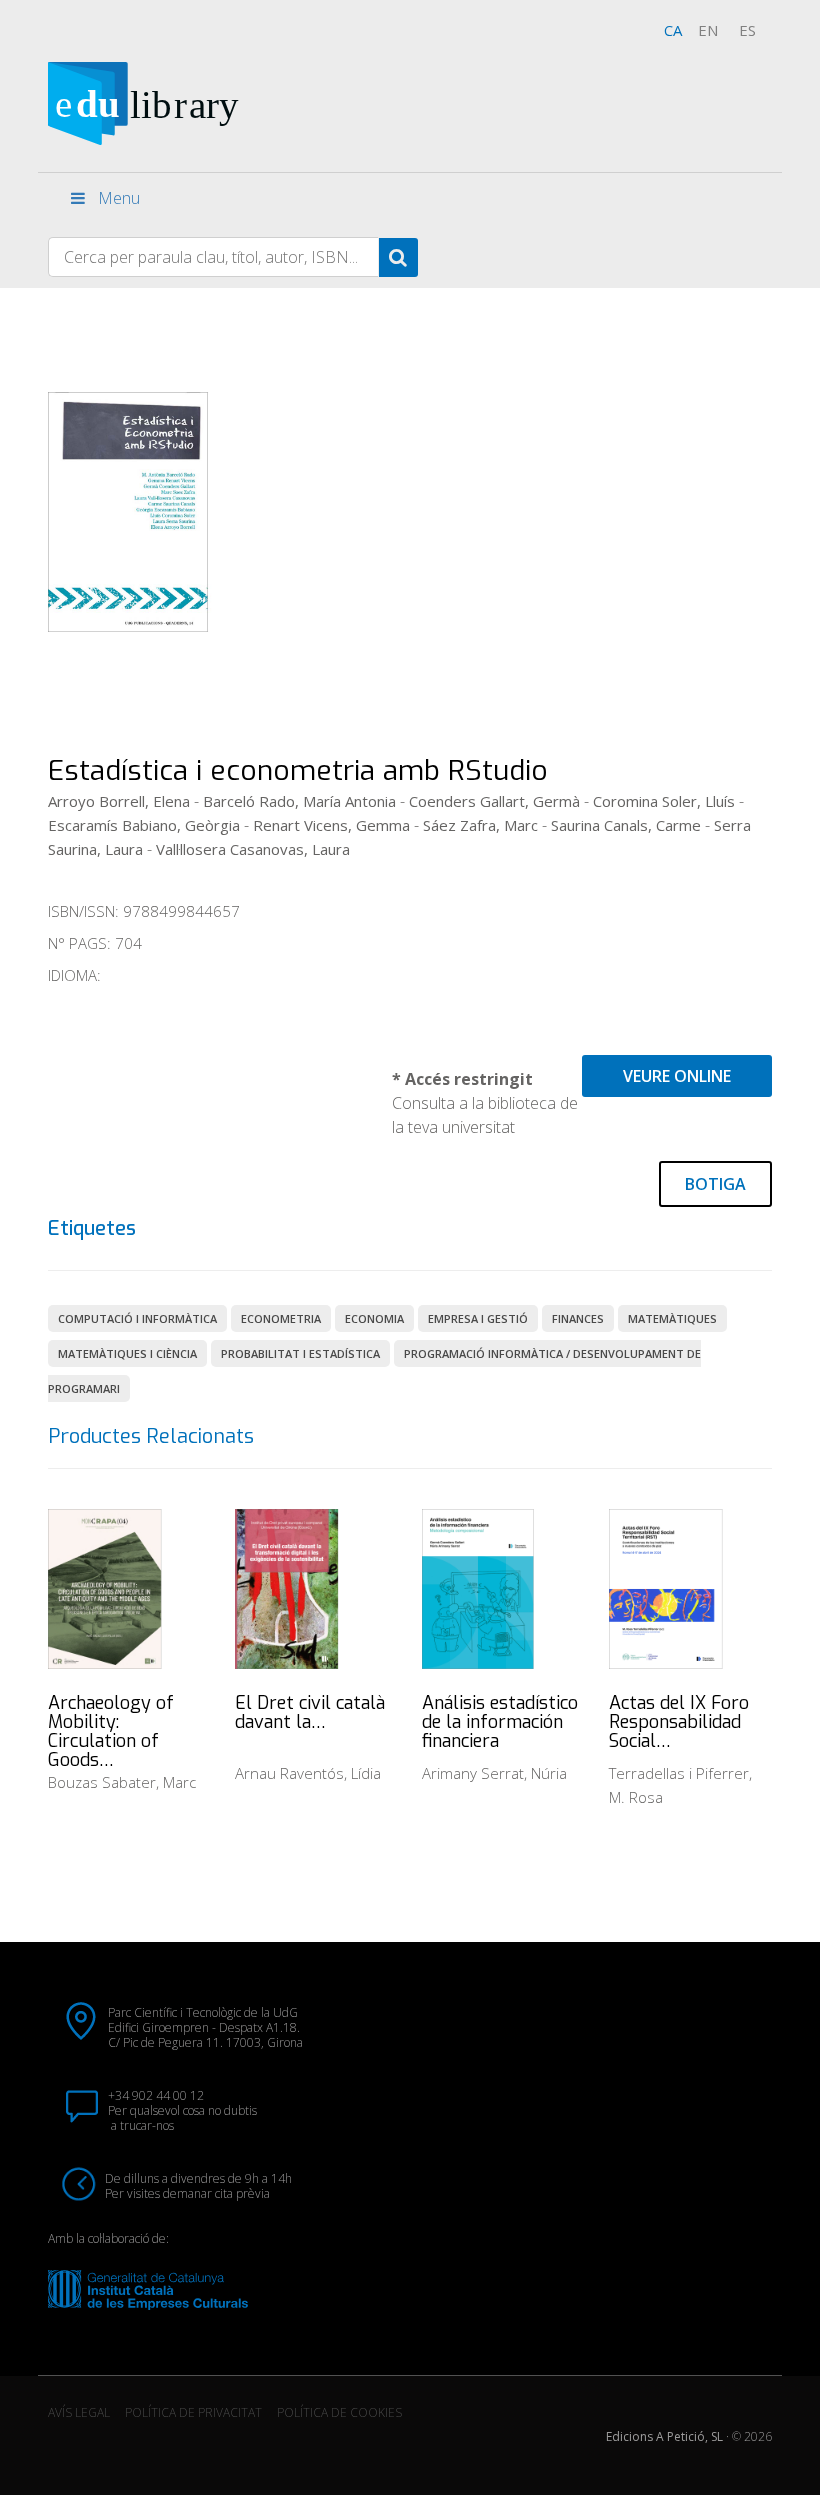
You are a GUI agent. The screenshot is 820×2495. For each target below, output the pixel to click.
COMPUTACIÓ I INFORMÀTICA (137, 1318)
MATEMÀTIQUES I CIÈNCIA (127, 1353)
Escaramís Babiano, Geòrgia (144, 825)
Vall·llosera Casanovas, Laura (253, 849)
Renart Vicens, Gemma (331, 825)
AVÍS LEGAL (79, 2412)
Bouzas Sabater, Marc (122, 1782)
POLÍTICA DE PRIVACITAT (193, 2412)
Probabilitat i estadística (300, 1353)
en (708, 30)
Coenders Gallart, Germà (494, 801)
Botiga (715, 1184)
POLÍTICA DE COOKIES (339, 2412)
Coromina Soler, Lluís (664, 801)
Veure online (677, 1076)
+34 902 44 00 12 (156, 2095)
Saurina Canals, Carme (626, 825)
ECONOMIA (374, 1318)
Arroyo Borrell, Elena (119, 801)
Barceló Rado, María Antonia (299, 801)
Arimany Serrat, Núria (494, 1773)
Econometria (281, 1318)
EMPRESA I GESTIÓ (478, 1318)
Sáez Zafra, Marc (480, 825)
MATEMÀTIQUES (672, 1318)
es (747, 30)
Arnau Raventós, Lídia (308, 1773)
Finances (578, 1318)
